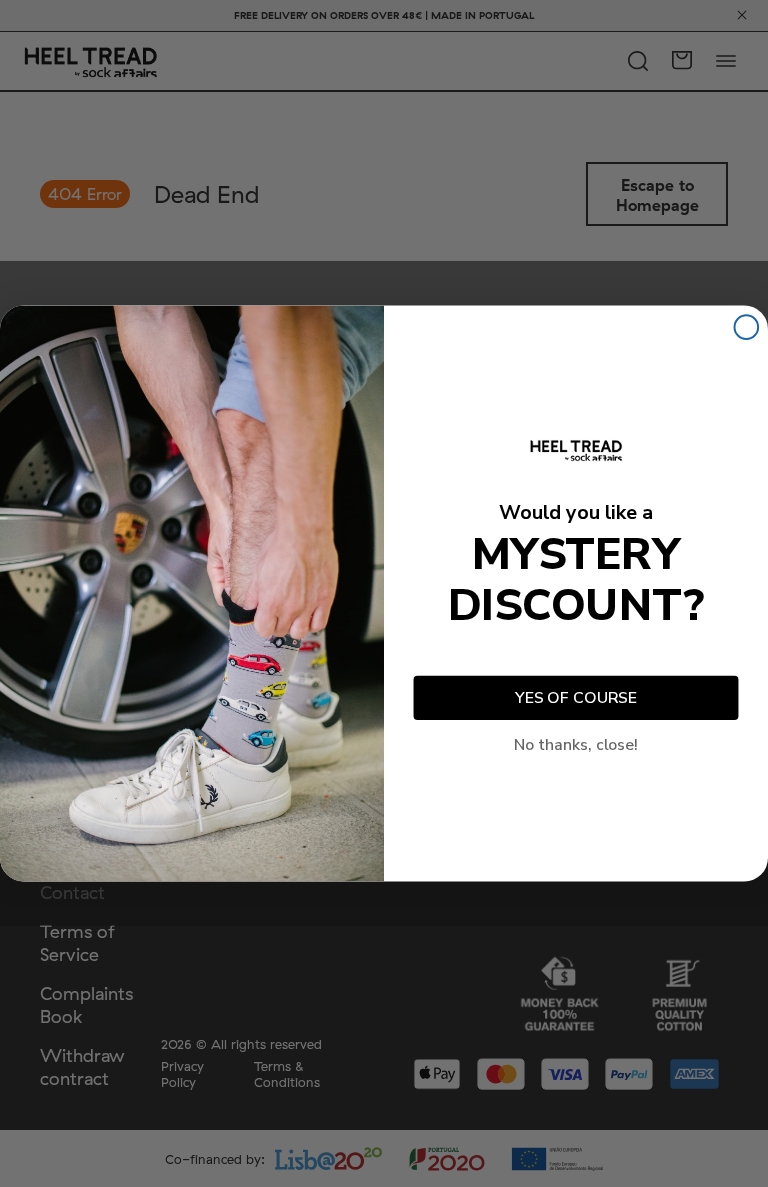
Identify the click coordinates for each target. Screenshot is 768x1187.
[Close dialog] (747, 327)
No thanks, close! (576, 745)
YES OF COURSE (576, 698)
